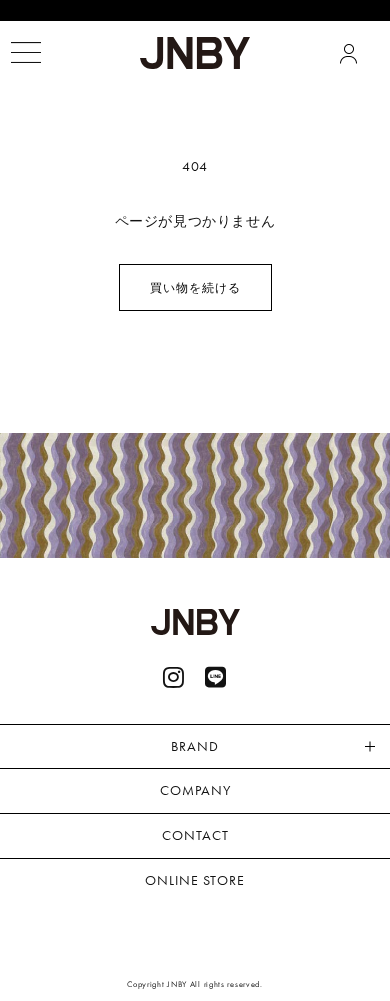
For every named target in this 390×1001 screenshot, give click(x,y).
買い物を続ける (195, 288)
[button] (25, 52)
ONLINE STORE (195, 880)
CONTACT (195, 835)
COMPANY (195, 790)
